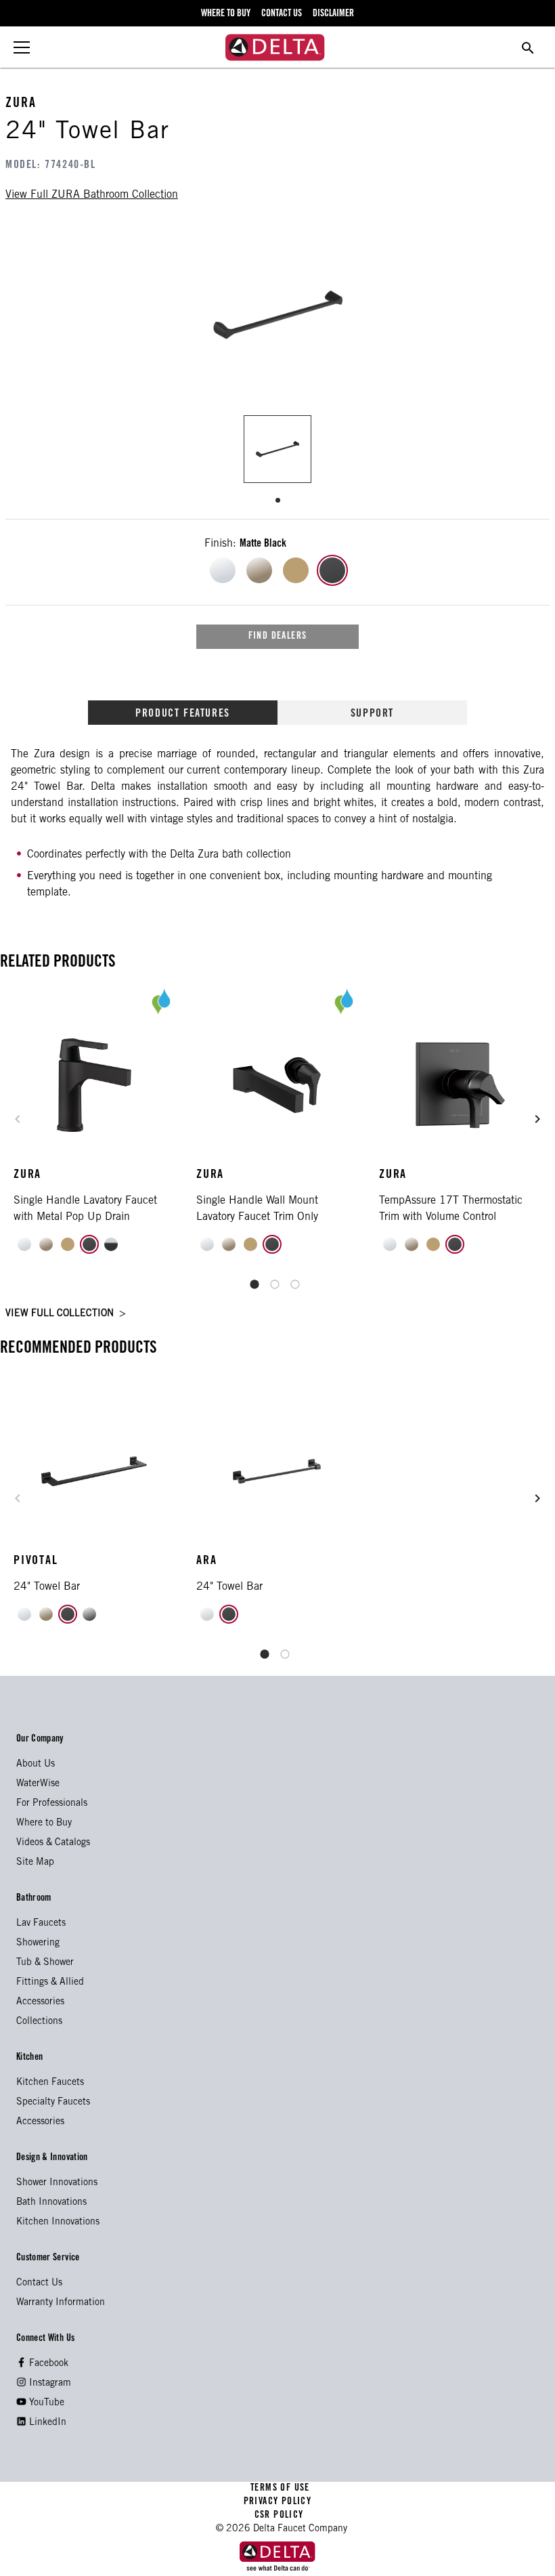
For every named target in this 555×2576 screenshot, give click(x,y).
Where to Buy (44, 1823)
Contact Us (39, 2283)
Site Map (35, 1863)
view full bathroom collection (92, 195)
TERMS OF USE (281, 2489)
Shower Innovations (57, 2183)
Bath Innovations (51, 2203)
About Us (36, 1765)
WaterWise (38, 1784)
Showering (38, 1943)
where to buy (226, 14)
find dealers (278, 637)
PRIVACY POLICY (277, 2502)
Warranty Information (61, 2303)
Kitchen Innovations (58, 2222)
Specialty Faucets (53, 2103)
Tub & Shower (45, 1963)
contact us (282, 14)
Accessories (40, 2002)
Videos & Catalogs (53, 1843)
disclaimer (333, 14)
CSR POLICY (277, 2516)
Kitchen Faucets (50, 2083)
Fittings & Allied (50, 1983)
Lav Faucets (41, 1924)
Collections (39, 2022)
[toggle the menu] (22, 47)
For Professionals (52, 1804)
